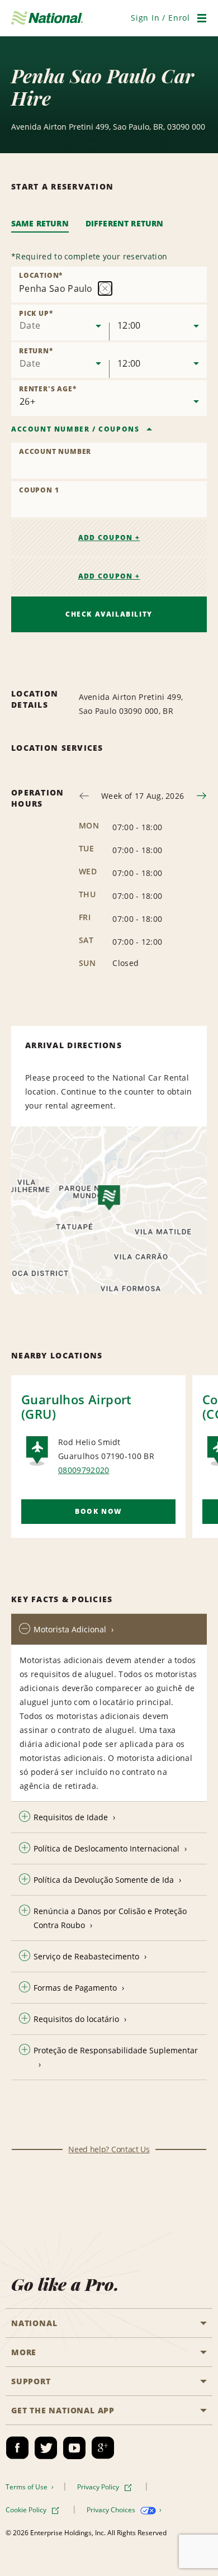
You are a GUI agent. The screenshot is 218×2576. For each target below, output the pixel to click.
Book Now (98, 1511)
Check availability (109, 614)
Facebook (17, 2448)
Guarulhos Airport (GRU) (77, 1407)
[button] (160, 18)
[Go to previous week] (84, 796)
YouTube (74, 2448)
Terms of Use (27, 2487)
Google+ (103, 2448)
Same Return (40, 223)
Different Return (125, 223)
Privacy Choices (112, 2510)
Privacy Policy (99, 2487)
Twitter (46, 2448)
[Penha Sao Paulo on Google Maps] (109, 1210)
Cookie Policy (27, 2510)
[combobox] (60, 323)
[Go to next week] (202, 796)
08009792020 (84, 1470)
